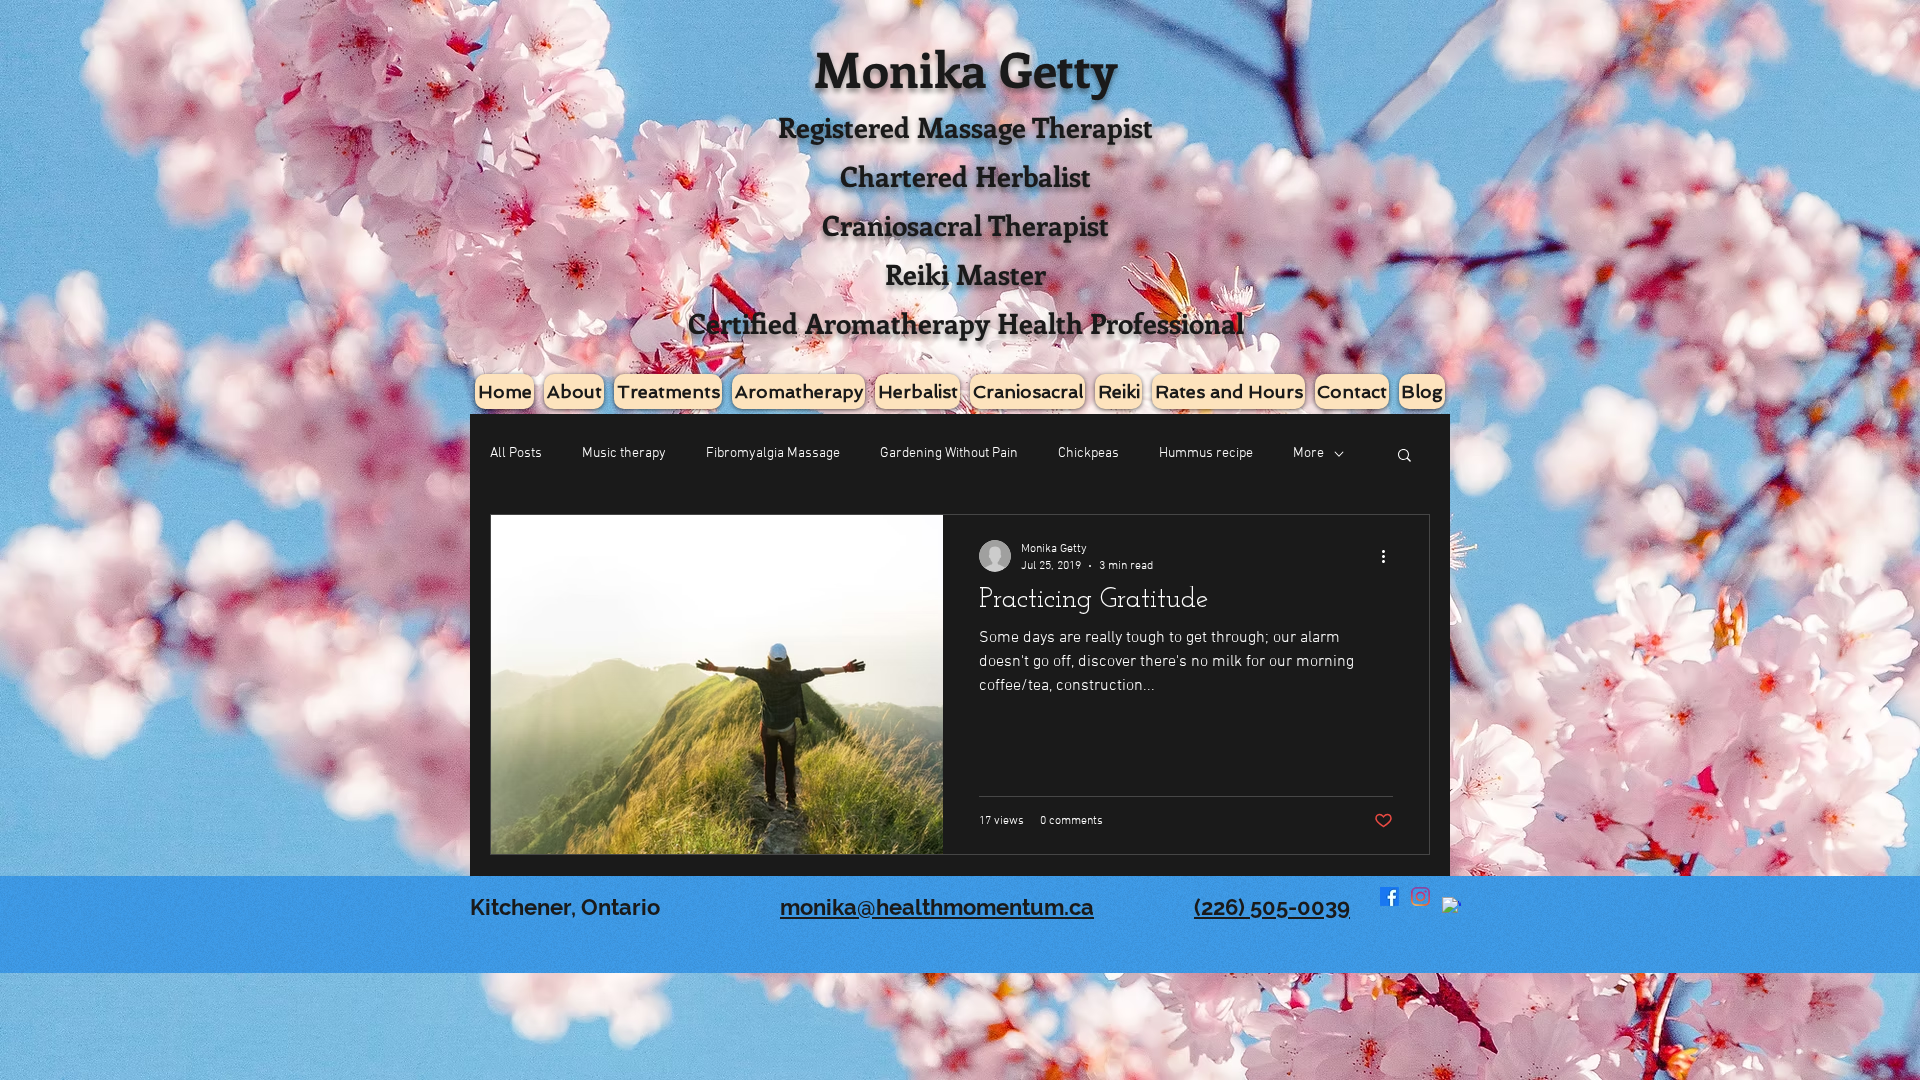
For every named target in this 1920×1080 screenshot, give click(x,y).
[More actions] (1390, 556)
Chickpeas (1088, 453)
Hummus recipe (1206, 453)
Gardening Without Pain (949, 453)
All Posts (516, 453)
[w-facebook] (1451, 906)
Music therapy (624, 453)
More (1308, 453)
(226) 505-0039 (1272, 907)
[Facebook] (1389, 896)
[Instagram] (1420, 896)
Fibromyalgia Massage (773, 453)
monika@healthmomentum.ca (937, 907)
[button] (1404, 456)
